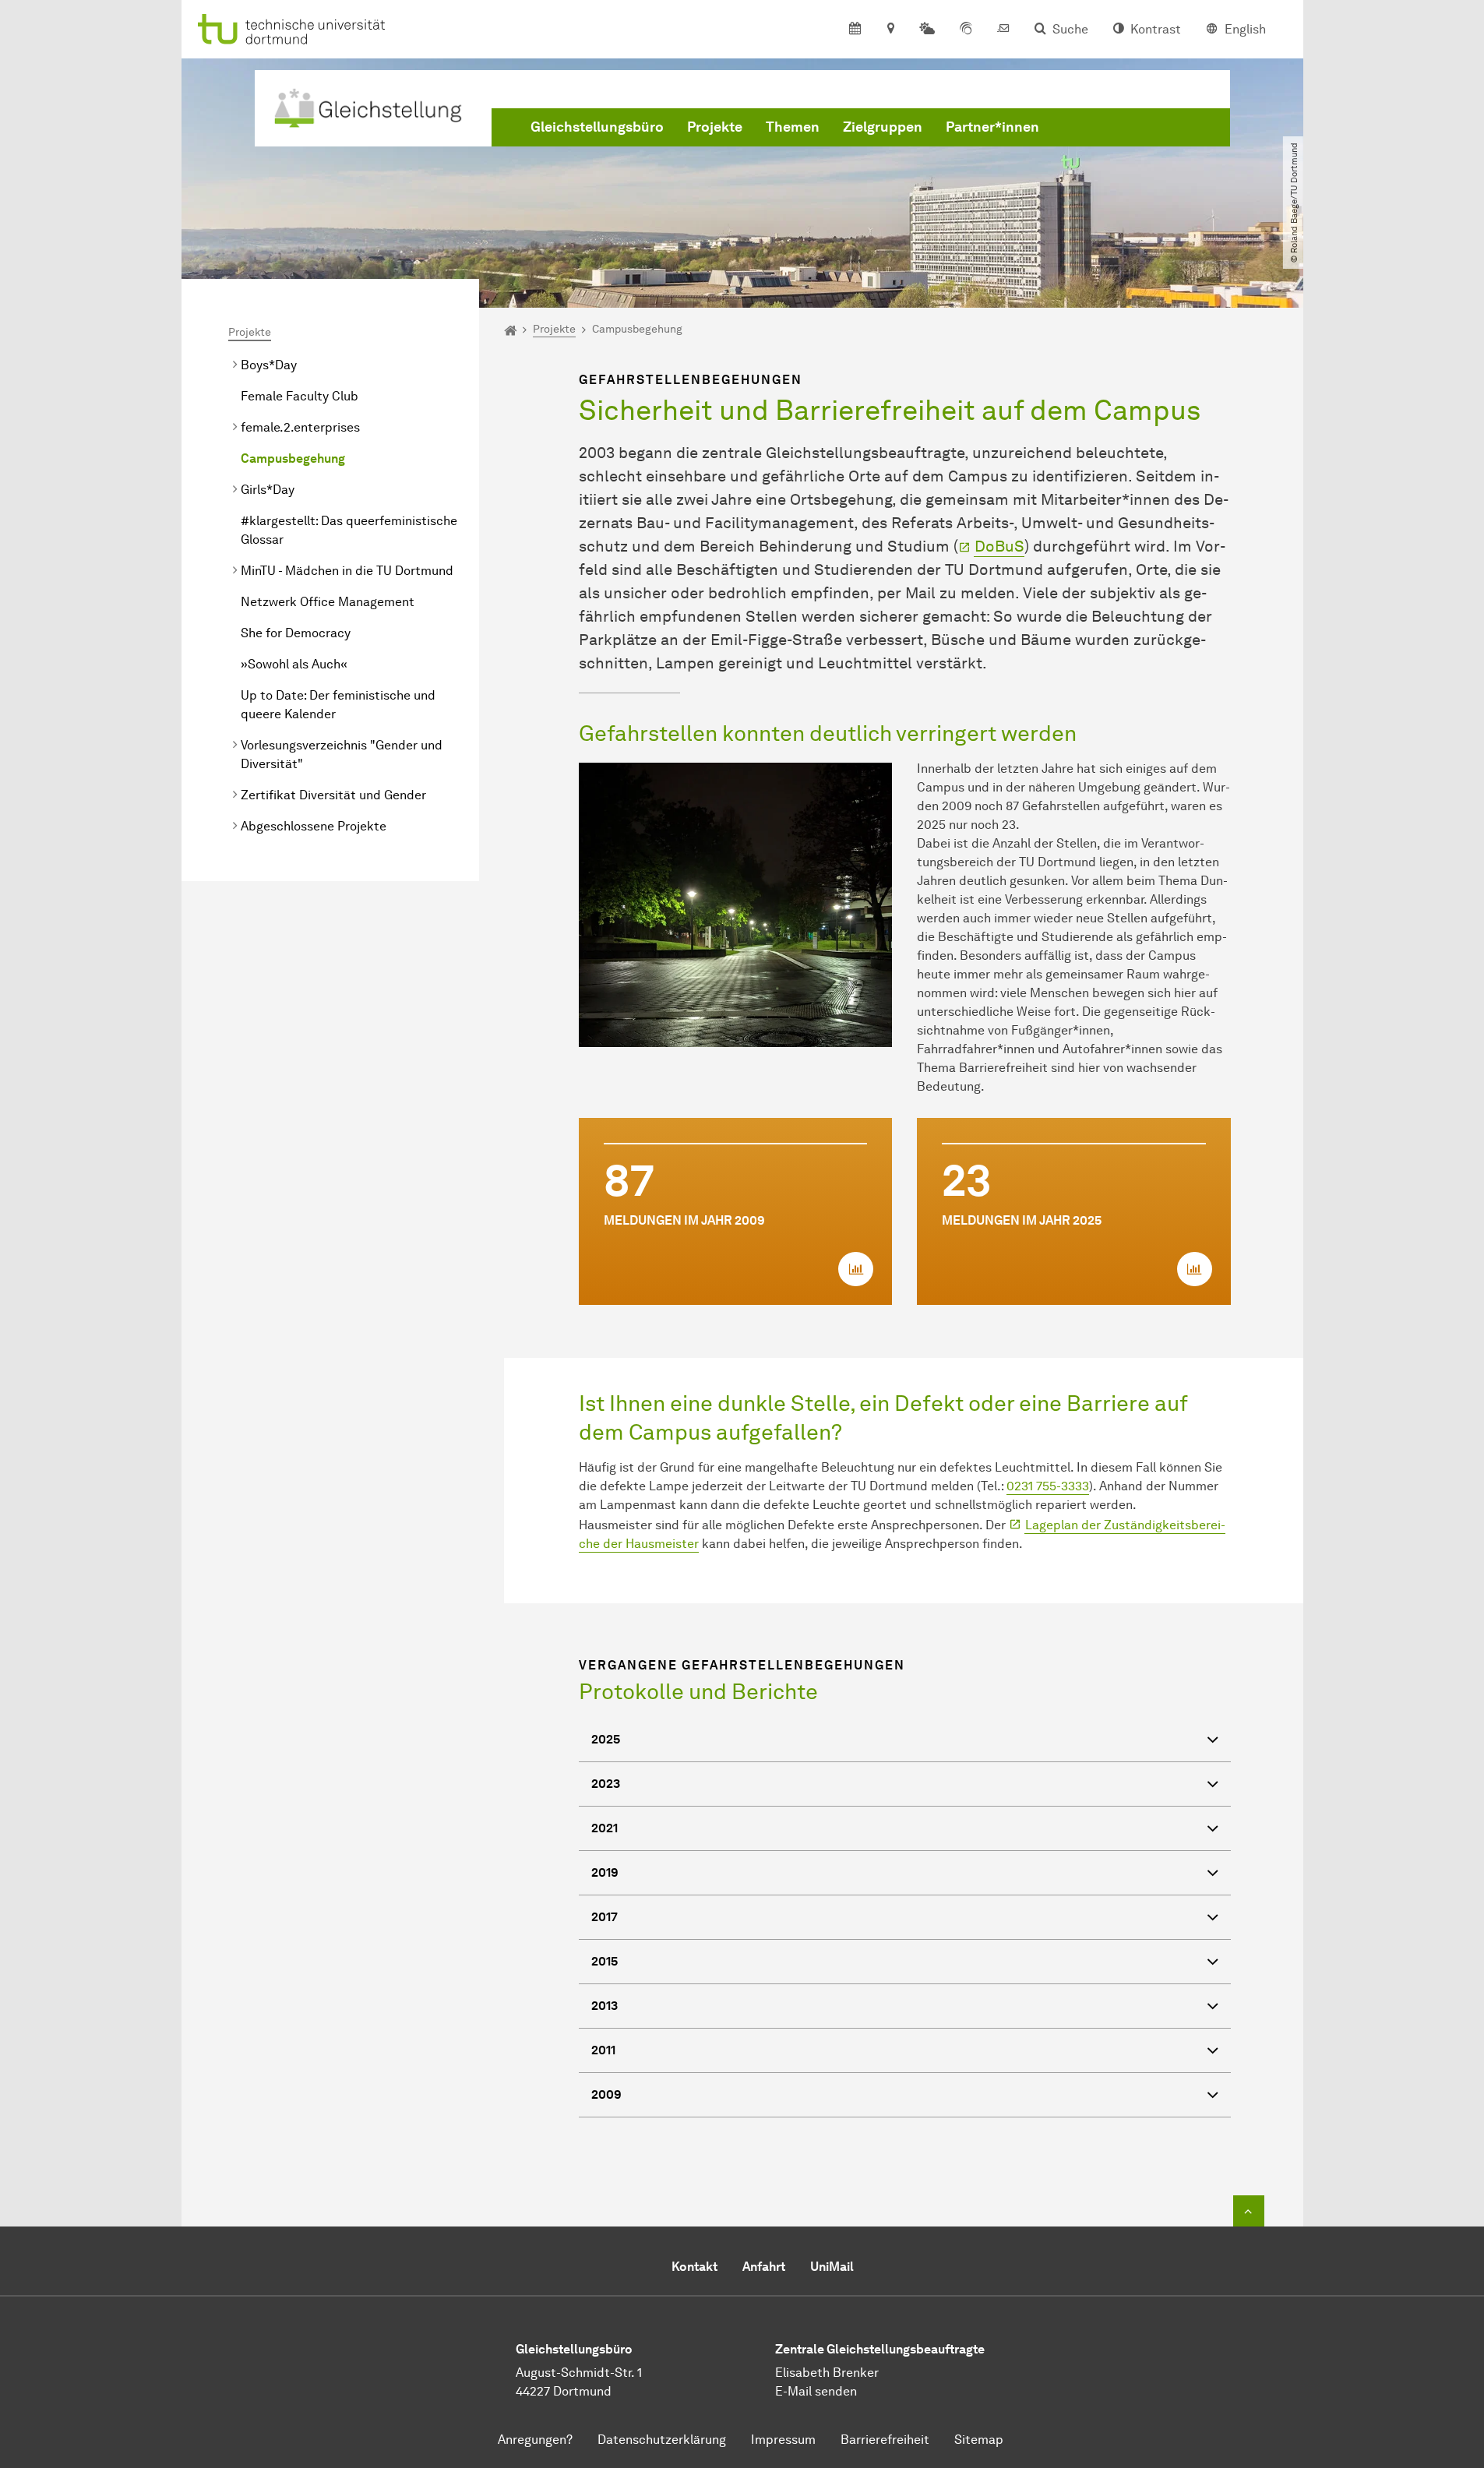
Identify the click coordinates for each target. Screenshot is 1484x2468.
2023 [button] (606, 1784)
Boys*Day (269, 365)
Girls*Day (268, 490)
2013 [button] (605, 2006)
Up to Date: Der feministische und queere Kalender (338, 705)
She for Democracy (296, 633)
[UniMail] (1003, 30)
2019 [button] (605, 1872)
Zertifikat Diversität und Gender (333, 795)
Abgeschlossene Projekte (314, 826)
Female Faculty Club (300, 396)
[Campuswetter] (927, 30)
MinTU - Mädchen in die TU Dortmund (347, 571)
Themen (793, 127)
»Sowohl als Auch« (294, 664)
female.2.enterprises (300, 427)
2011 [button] (603, 2050)
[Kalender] (855, 30)
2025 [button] (606, 1739)
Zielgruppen (883, 127)
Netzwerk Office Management (328, 602)
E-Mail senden (816, 2391)
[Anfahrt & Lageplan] (890, 30)
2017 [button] (605, 1917)
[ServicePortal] (966, 30)
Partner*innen (992, 127)
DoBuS (999, 546)
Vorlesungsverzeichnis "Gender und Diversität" (342, 755)
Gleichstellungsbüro (597, 127)
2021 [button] (605, 1828)
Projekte (715, 127)
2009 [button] (606, 2094)
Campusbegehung (293, 458)
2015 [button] (605, 1961)
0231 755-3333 (1048, 1486)
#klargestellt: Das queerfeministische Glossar (349, 530)
